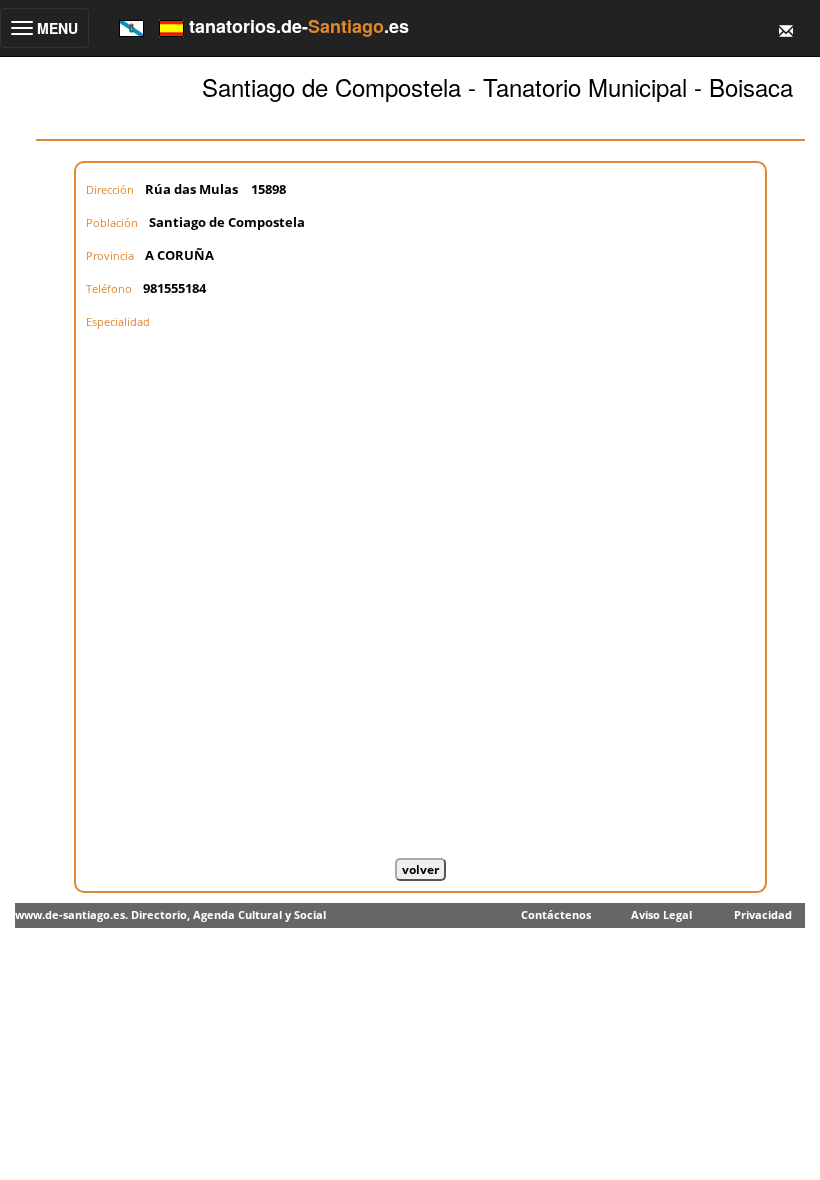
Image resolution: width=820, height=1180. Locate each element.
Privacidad (763, 914)
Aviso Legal (661, 914)
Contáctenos (556, 914)
